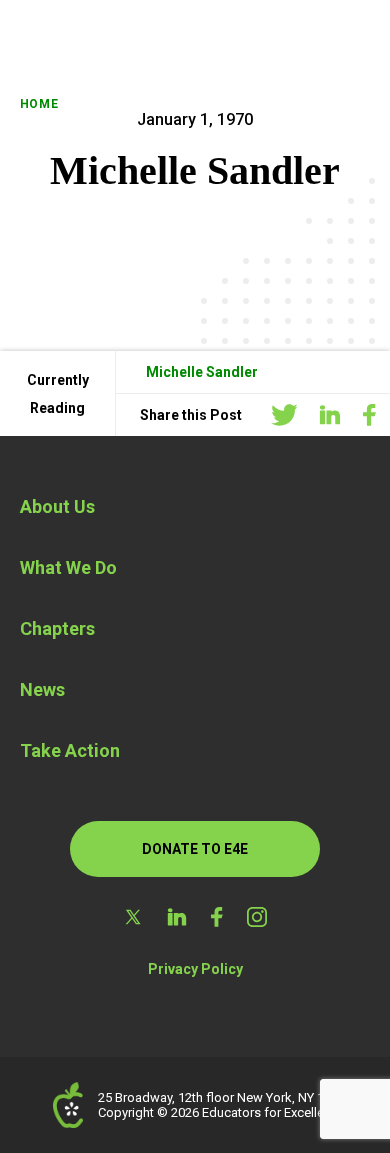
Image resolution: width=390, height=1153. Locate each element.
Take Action (70, 750)
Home (39, 104)
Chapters (57, 628)
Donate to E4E (195, 849)
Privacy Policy (195, 969)
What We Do (68, 567)
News (42, 689)
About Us (57, 506)
